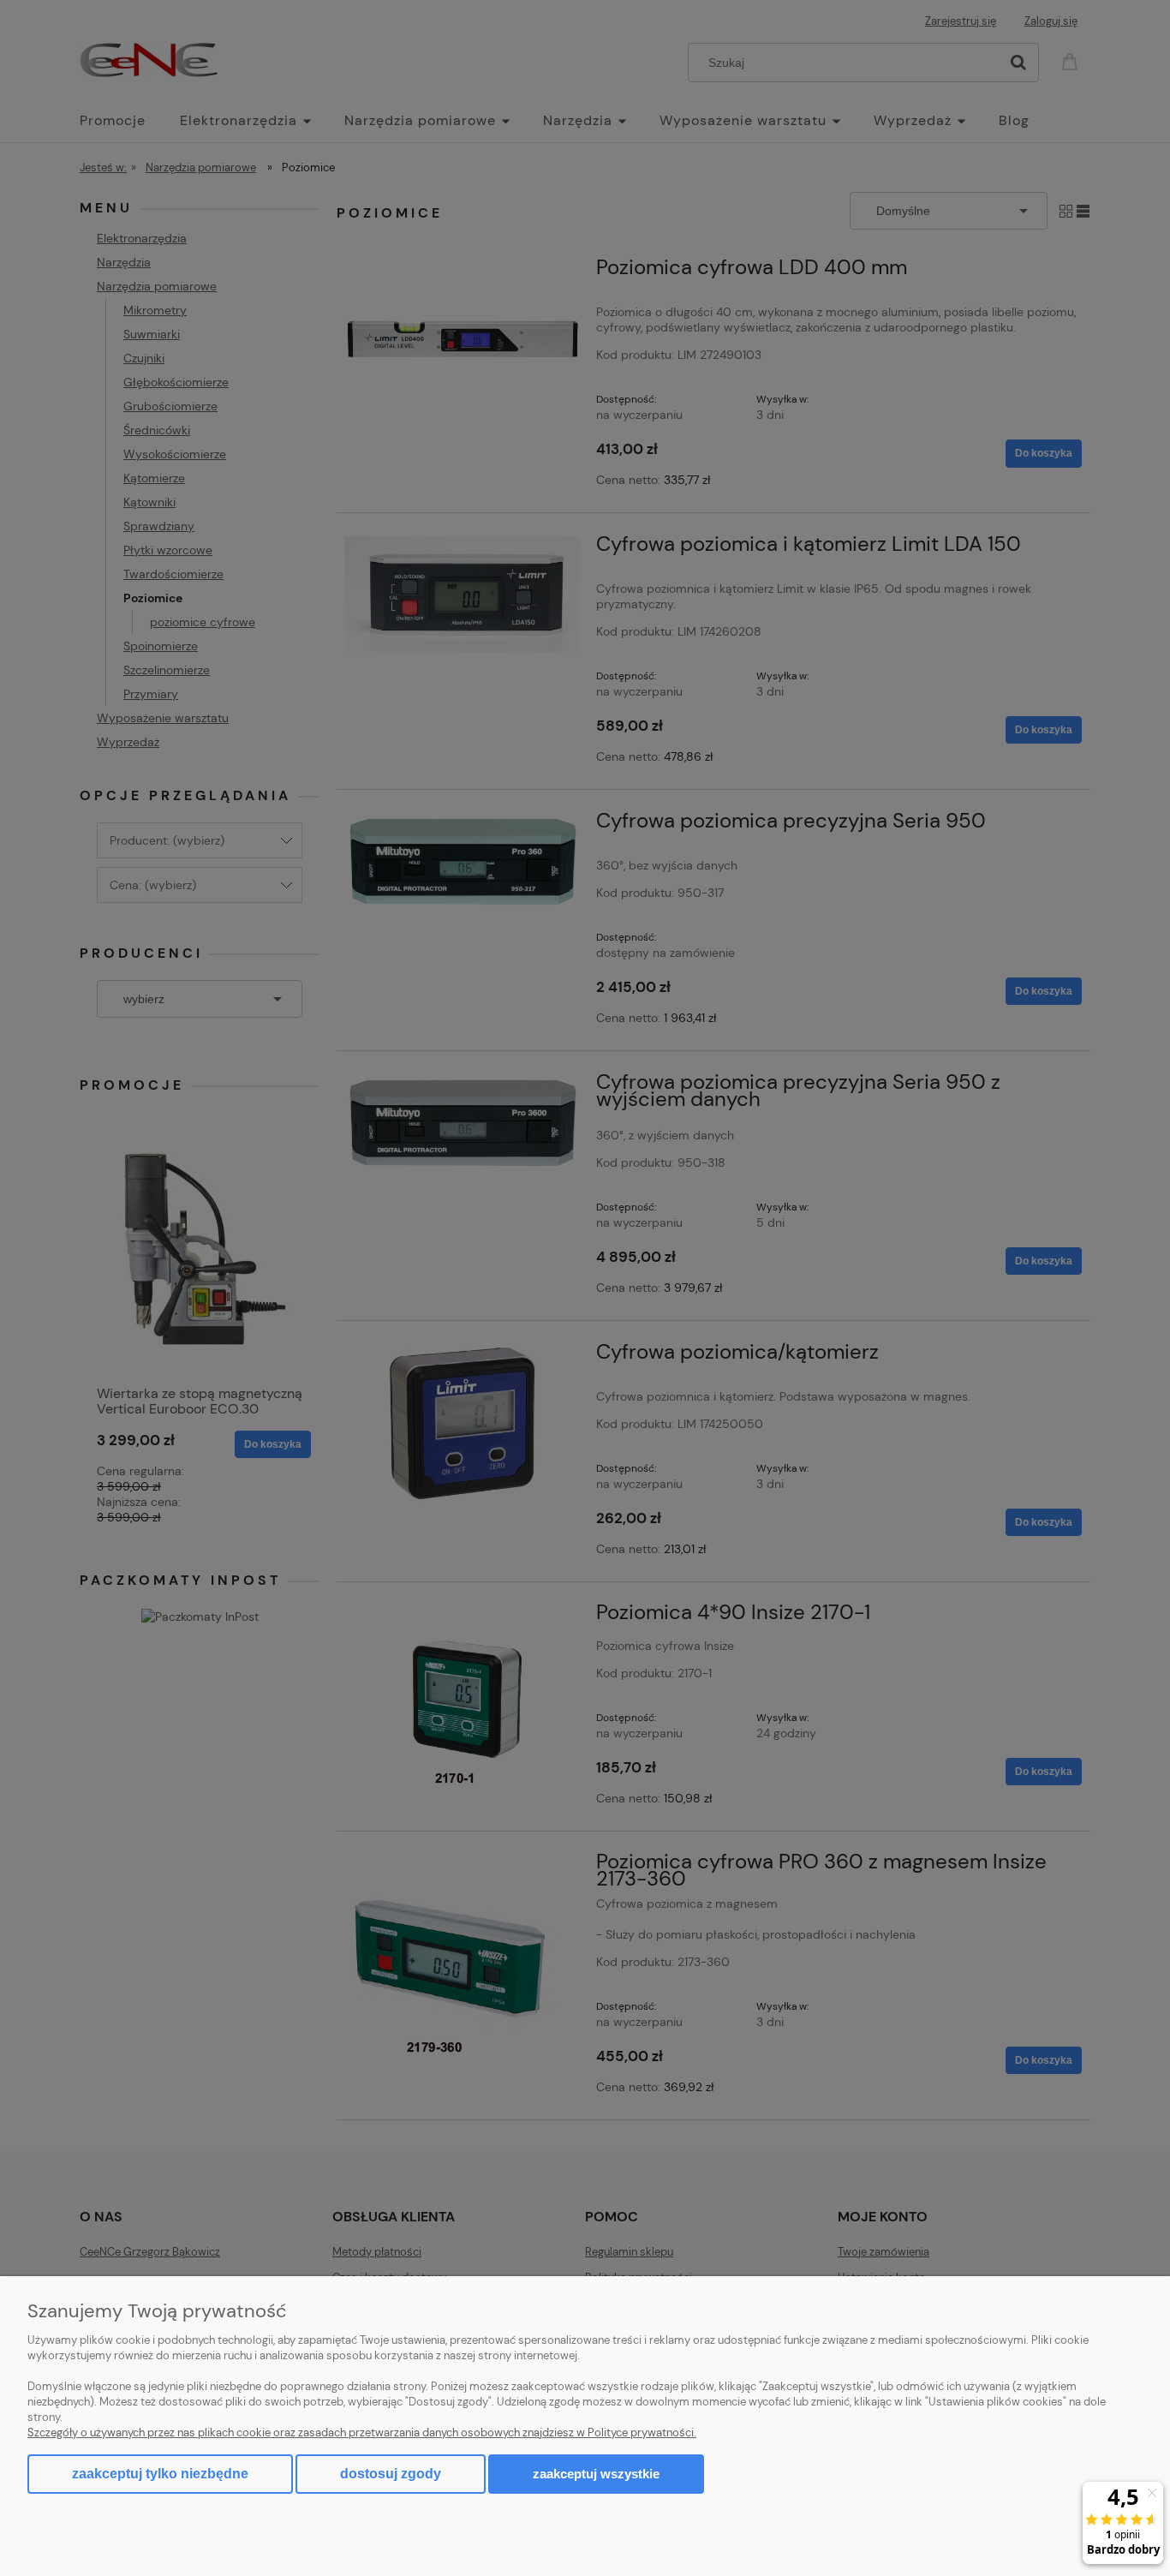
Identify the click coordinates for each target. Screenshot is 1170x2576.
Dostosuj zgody (391, 2474)
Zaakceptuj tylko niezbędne (160, 2474)
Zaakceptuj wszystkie (596, 2474)
